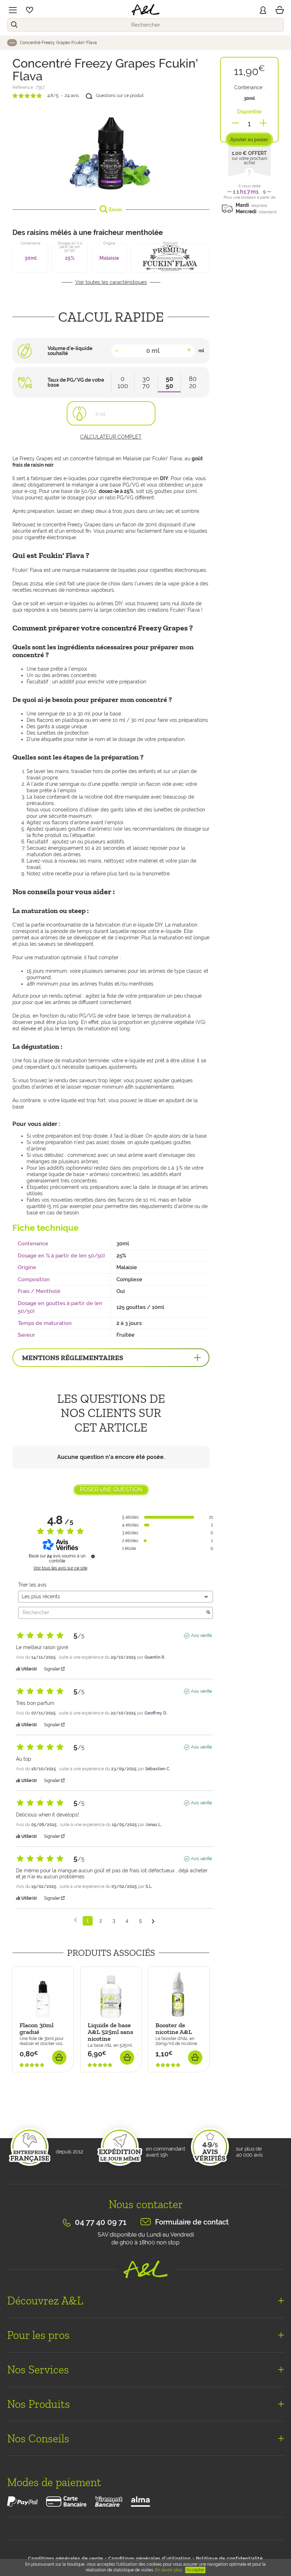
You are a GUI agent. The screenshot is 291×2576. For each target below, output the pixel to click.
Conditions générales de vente (66, 2558)
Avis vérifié (201, 1636)
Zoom (115, 209)
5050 (169, 382)
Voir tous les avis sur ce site (60, 1568)
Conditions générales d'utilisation (149, 2558)
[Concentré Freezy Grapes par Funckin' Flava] (111, 151)
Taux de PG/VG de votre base (76, 382)
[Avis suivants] (153, 1921)
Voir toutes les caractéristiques (111, 282)
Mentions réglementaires (73, 1358)
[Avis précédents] (75, 1920)
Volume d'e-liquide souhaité (70, 351)
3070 (146, 382)
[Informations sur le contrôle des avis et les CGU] (93, 1556)
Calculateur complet (111, 437)
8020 (193, 382)
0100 (123, 382)
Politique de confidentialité (229, 2558)
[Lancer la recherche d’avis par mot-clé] (208, 1613)
